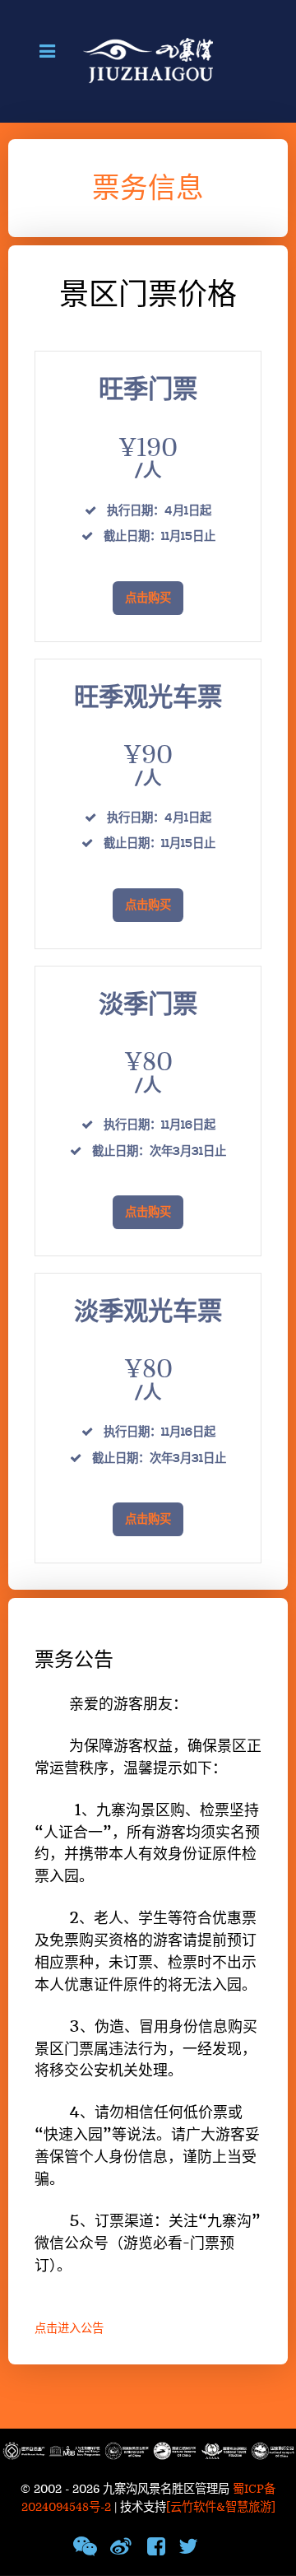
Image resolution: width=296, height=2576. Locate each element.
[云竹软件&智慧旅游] (221, 2507)
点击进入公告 (69, 2329)
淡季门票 (148, 1005)
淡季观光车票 (148, 1312)
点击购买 (148, 599)
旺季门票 (148, 390)
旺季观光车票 (148, 698)
